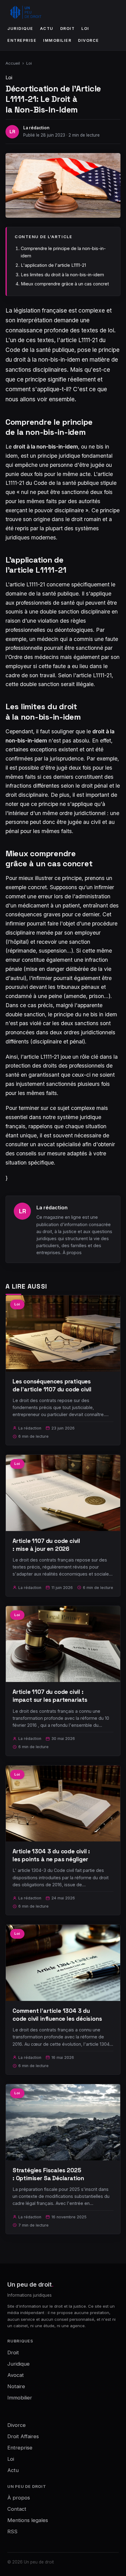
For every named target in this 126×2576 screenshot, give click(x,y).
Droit (68, 29)
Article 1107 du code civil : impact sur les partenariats (50, 1696)
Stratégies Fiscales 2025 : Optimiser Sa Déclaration (48, 2174)
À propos (72, 1252)
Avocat (16, 2375)
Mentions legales (28, 2520)
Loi (85, 29)
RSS (12, 2531)
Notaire (16, 2386)
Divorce (89, 40)
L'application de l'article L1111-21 (53, 265)
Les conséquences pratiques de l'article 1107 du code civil (52, 1385)
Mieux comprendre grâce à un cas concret (65, 284)
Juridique (20, 29)
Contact (17, 2509)
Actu (47, 29)
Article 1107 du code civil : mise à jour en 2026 (46, 1545)
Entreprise (22, 40)
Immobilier (57, 40)
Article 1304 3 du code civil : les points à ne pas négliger (51, 1855)
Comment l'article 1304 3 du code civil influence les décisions (57, 2015)
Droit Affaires (23, 2436)
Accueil (13, 63)
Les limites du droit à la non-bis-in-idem (62, 275)
